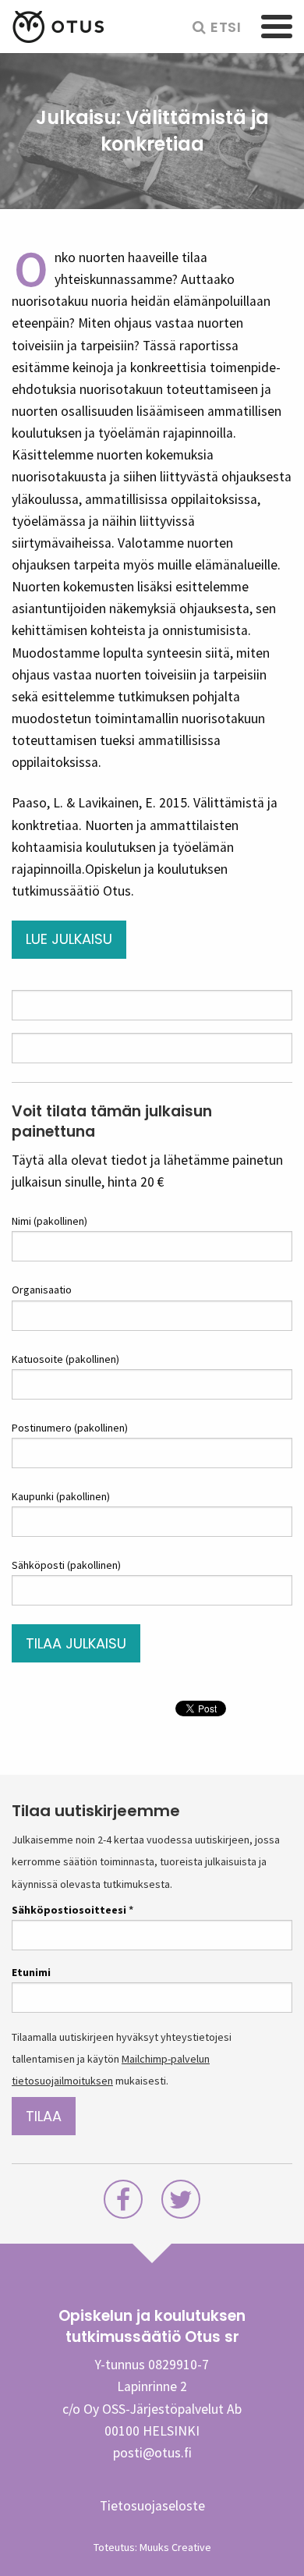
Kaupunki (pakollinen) (61, 1496)
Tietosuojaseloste (152, 2506)
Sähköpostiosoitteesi (72, 1910)
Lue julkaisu (69, 939)
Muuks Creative (175, 2547)
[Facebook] (123, 2204)
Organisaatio (42, 1290)
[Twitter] (181, 2204)
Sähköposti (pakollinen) (66, 1565)
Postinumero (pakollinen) (70, 1428)
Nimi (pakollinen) (49, 1221)
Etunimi (31, 1972)
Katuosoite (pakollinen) (65, 1359)
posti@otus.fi (152, 2453)
